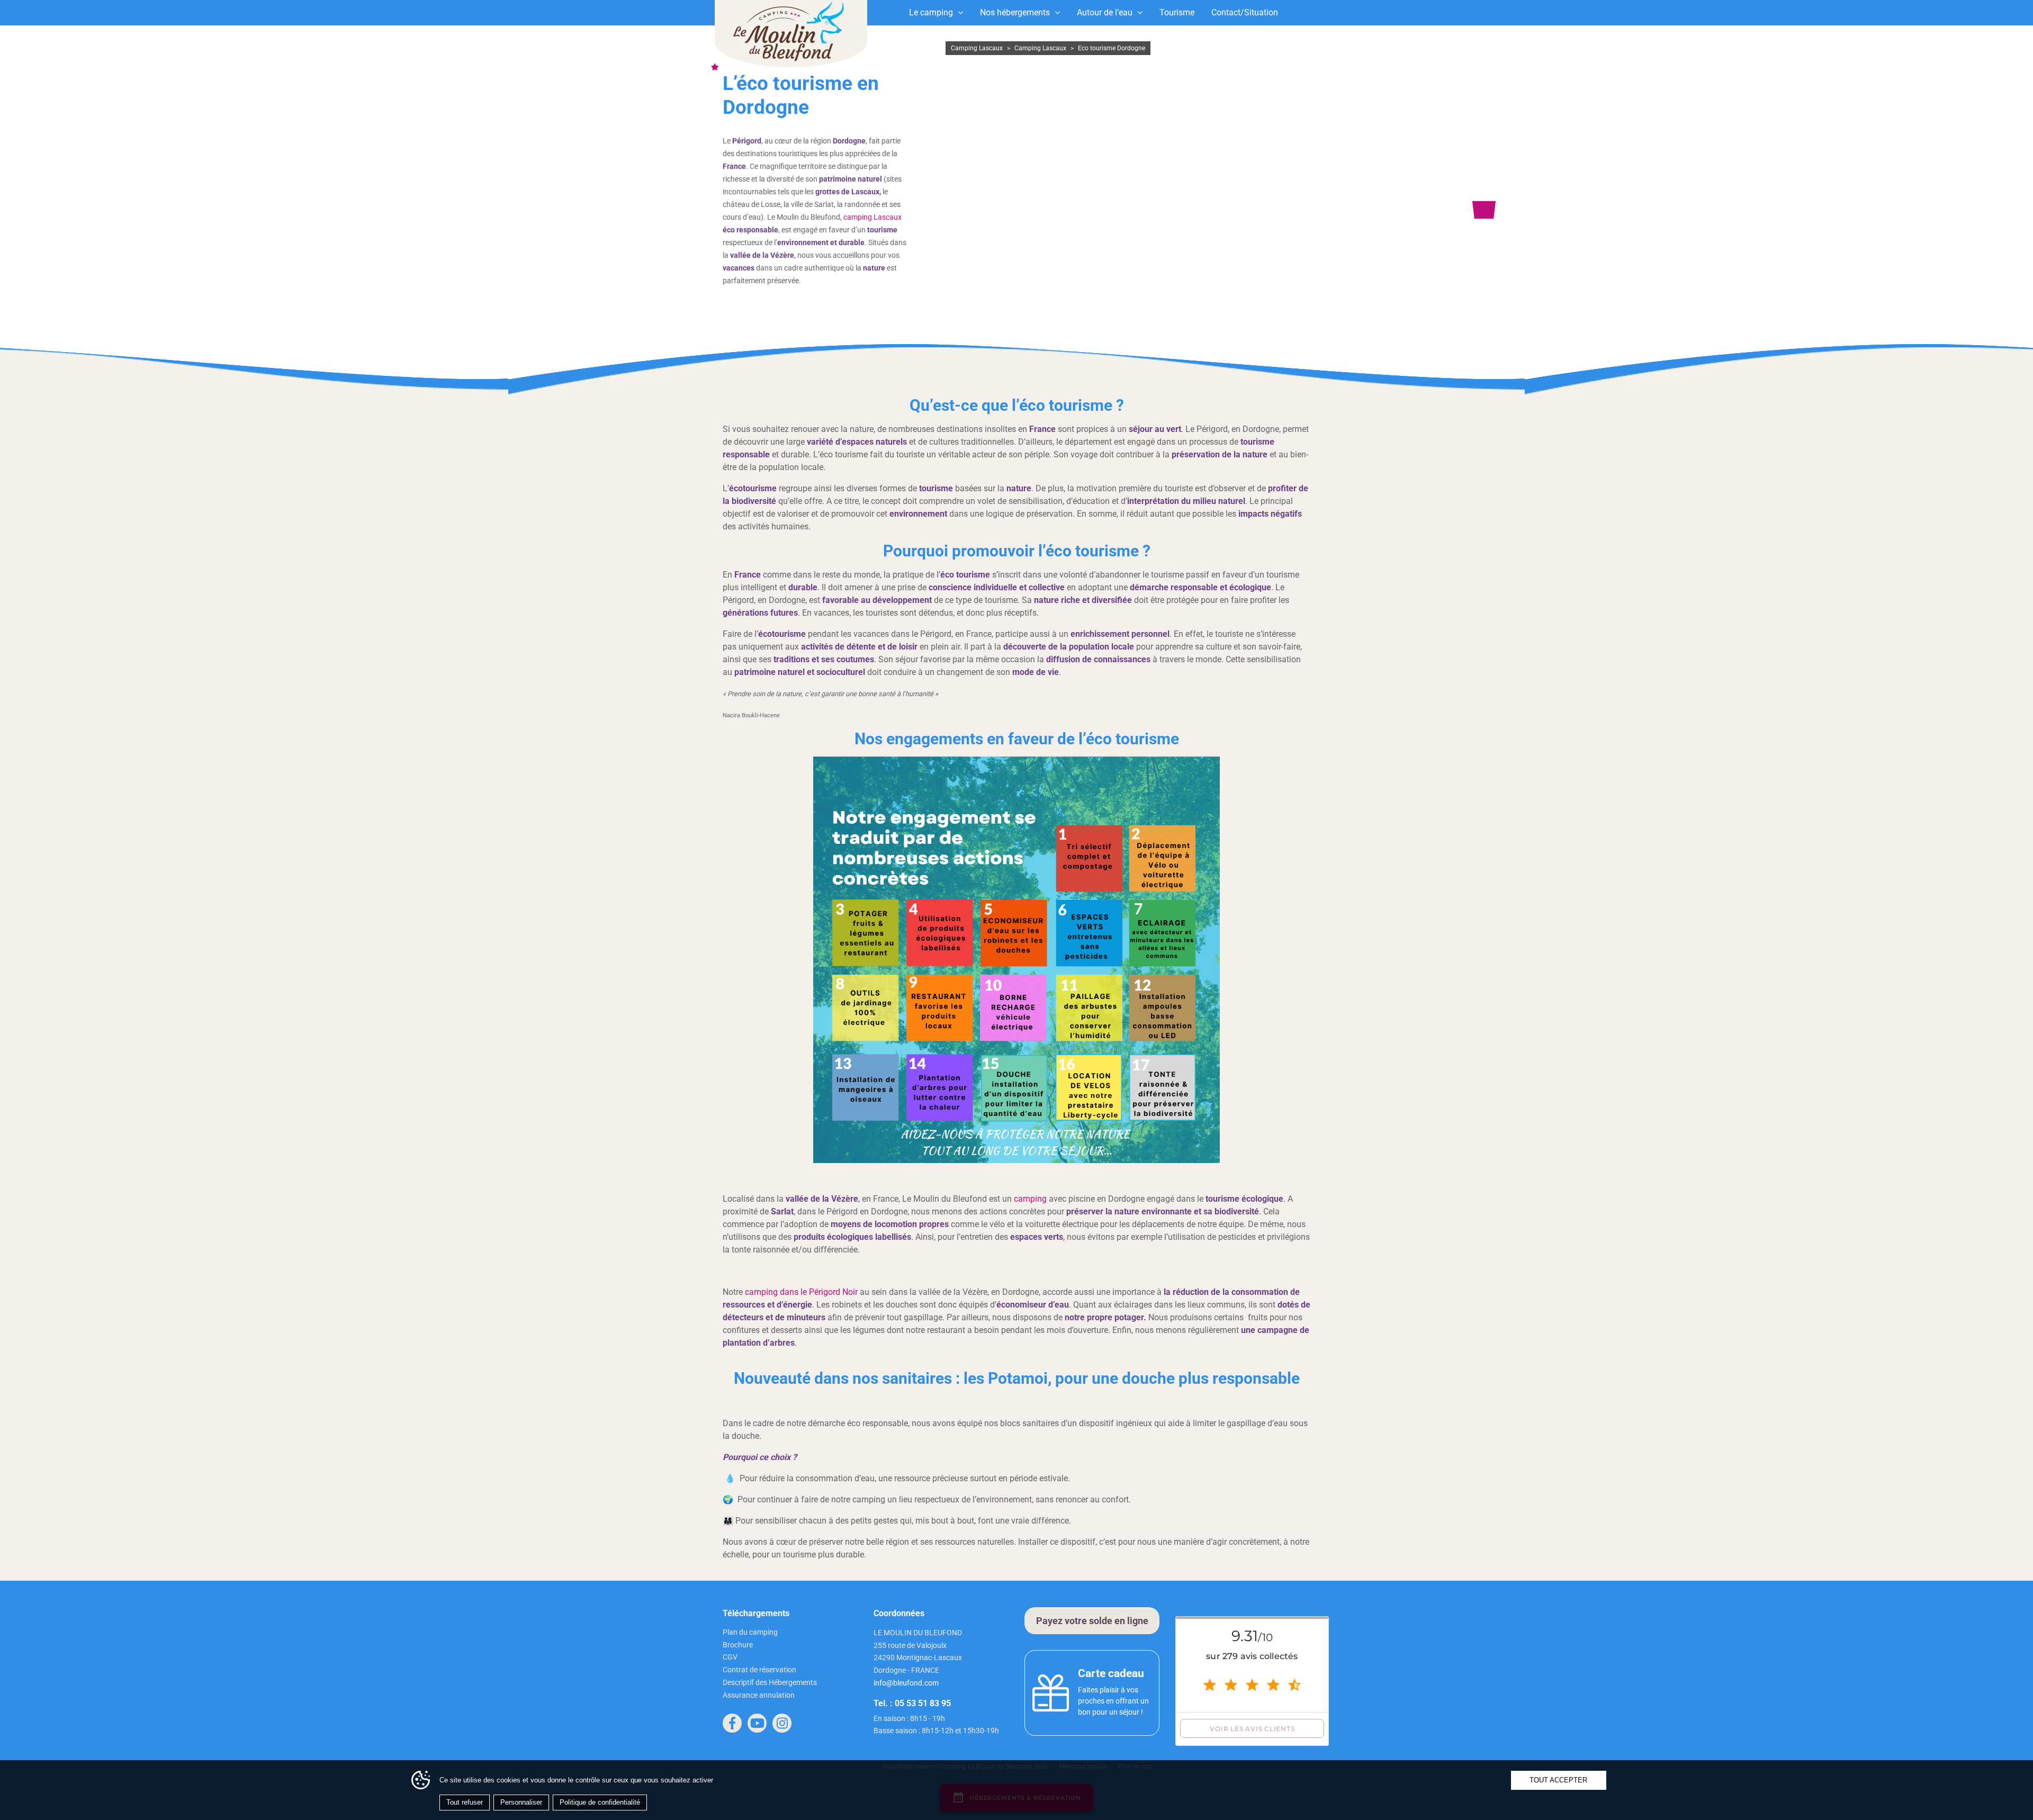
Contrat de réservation (759, 1670)
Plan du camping (750, 1632)
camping (1030, 1199)
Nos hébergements (1015, 12)
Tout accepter (1558, 1780)
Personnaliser (521, 1802)
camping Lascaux (872, 217)
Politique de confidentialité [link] (600, 1802)
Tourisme (1177, 12)
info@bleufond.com (906, 1683)
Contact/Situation (1245, 12)
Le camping (931, 12)
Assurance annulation (759, 1695)
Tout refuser (465, 1802)
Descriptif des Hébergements (770, 1682)
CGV (730, 1657)
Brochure (738, 1645)
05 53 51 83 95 (923, 1703)
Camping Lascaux (977, 48)
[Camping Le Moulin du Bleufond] (791, 34)
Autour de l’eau (1105, 12)
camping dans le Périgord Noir (801, 1292)
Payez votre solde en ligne (1092, 1621)
